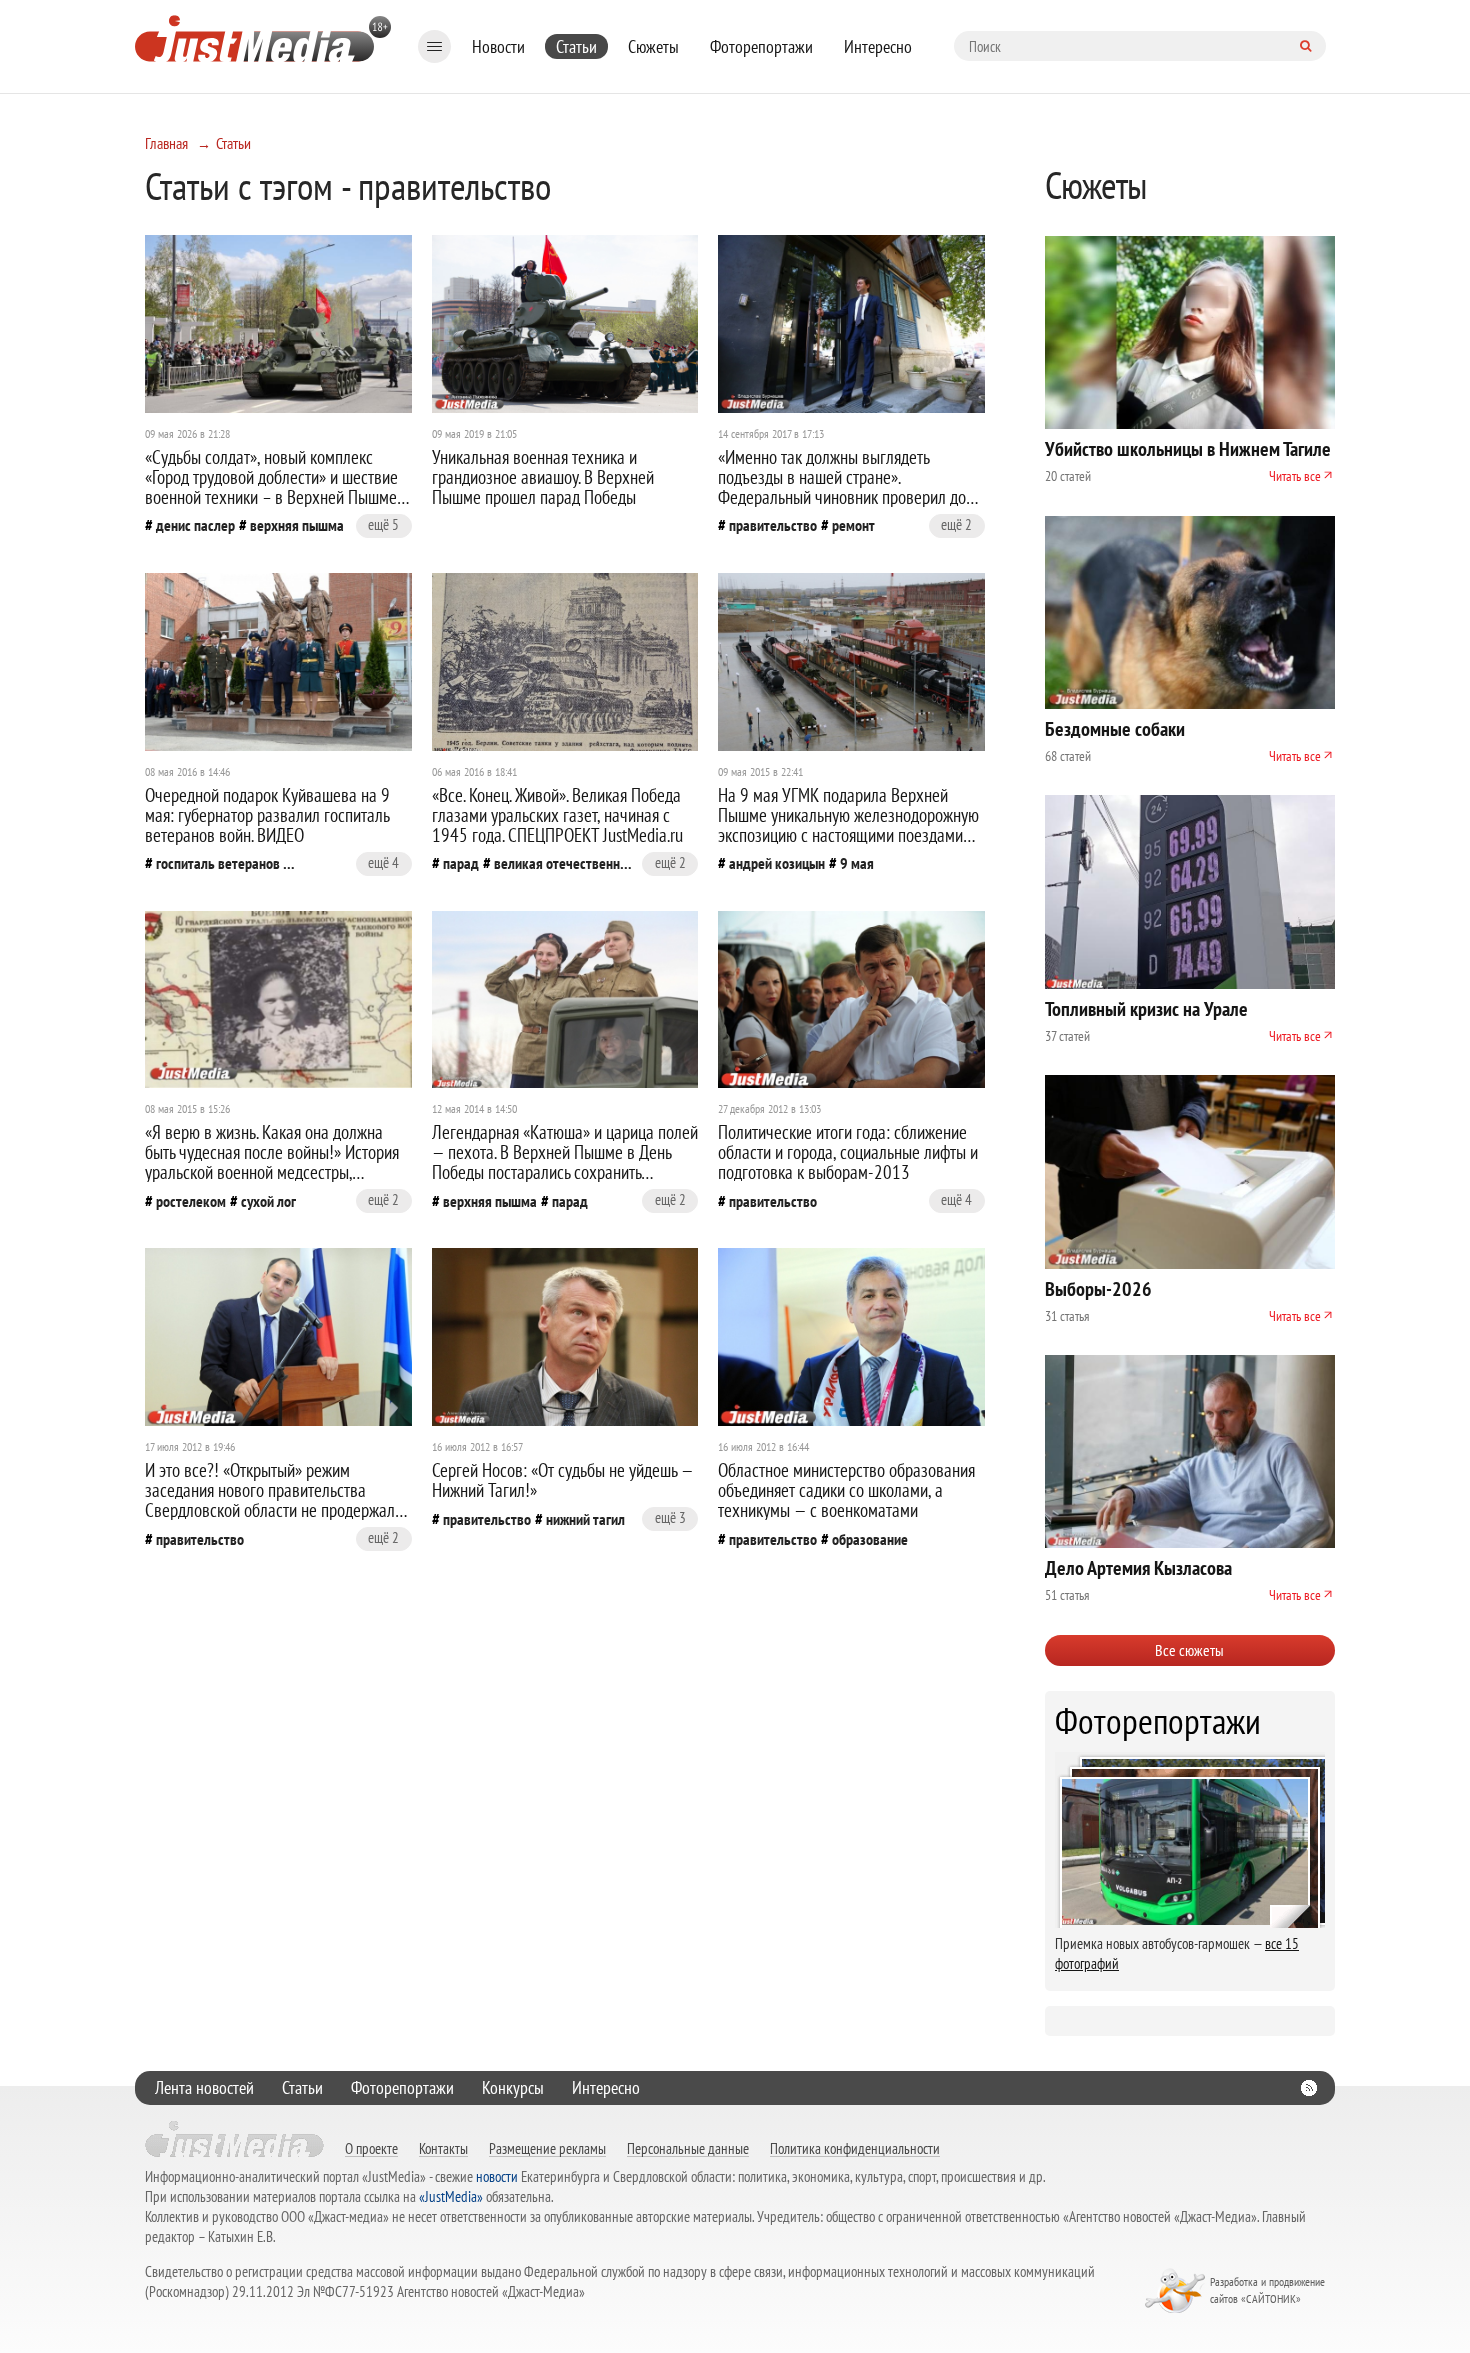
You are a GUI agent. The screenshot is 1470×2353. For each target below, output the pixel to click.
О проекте (371, 2148)
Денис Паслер (195, 525)
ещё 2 (956, 524)
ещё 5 (383, 524)
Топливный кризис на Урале (1146, 1009)
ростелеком (191, 1201)
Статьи (576, 46)
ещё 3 (670, 1517)
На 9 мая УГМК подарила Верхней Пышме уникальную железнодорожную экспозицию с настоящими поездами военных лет (848, 825)
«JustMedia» (451, 2196)
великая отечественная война (563, 863)
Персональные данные (688, 2148)
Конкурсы (513, 2087)
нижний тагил (585, 1519)
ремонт (853, 525)
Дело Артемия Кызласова (1138, 1568)
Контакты (443, 2148)
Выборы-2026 (1098, 1289)
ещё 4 (383, 862)
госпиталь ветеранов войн (225, 863)
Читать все (1295, 476)
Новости (498, 46)
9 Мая (857, 863)
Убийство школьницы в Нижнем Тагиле (1188, 449)
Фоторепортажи (761, 46)
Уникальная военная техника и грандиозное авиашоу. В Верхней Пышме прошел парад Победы (543, 477)
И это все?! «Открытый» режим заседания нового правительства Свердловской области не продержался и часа (277, 1500)
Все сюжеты (1189, 1650)
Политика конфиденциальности (855, 2148)
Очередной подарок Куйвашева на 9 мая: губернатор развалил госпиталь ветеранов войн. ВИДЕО (267, 815)
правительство (773, 525)
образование (870, 1539)
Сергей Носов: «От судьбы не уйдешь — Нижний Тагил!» (562, 1480)
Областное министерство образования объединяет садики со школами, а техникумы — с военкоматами (846, 1490)
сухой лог (268, 1201)
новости (497, 2176)
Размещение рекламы (547, 2148)
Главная (166, 143)
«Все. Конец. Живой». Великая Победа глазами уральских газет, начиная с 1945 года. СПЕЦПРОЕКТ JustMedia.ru (557, 815)
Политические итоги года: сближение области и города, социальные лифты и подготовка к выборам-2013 (848, 1152)
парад (461, 863)
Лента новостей (204, 2087)
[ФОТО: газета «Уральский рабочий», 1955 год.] (565, 662)
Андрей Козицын (777, 863)
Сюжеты (653, 46)
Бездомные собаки (1115, 729)
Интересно (878, 46)
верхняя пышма (297, 525)
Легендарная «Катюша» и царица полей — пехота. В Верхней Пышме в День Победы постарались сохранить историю (565, 1162)
